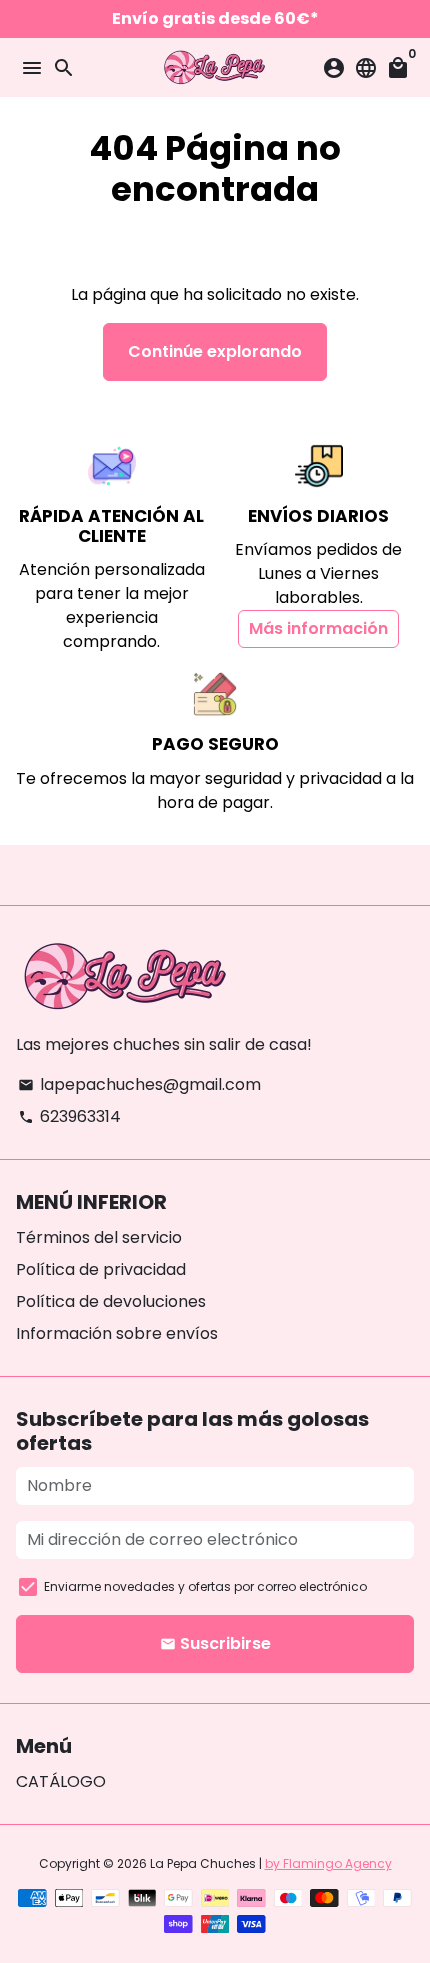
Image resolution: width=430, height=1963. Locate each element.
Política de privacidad (101, 1269)
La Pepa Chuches (203, 1863)
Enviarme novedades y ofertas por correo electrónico (205, 1586)
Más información (318, 628)
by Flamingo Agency (328, 1863)
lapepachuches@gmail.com (139, 1084)
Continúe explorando (215, 351)
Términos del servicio (99, 1237)
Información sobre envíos (117, 1333)
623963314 (69, 1116)
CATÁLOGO (61, 1781)
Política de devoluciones (111, 1301)
